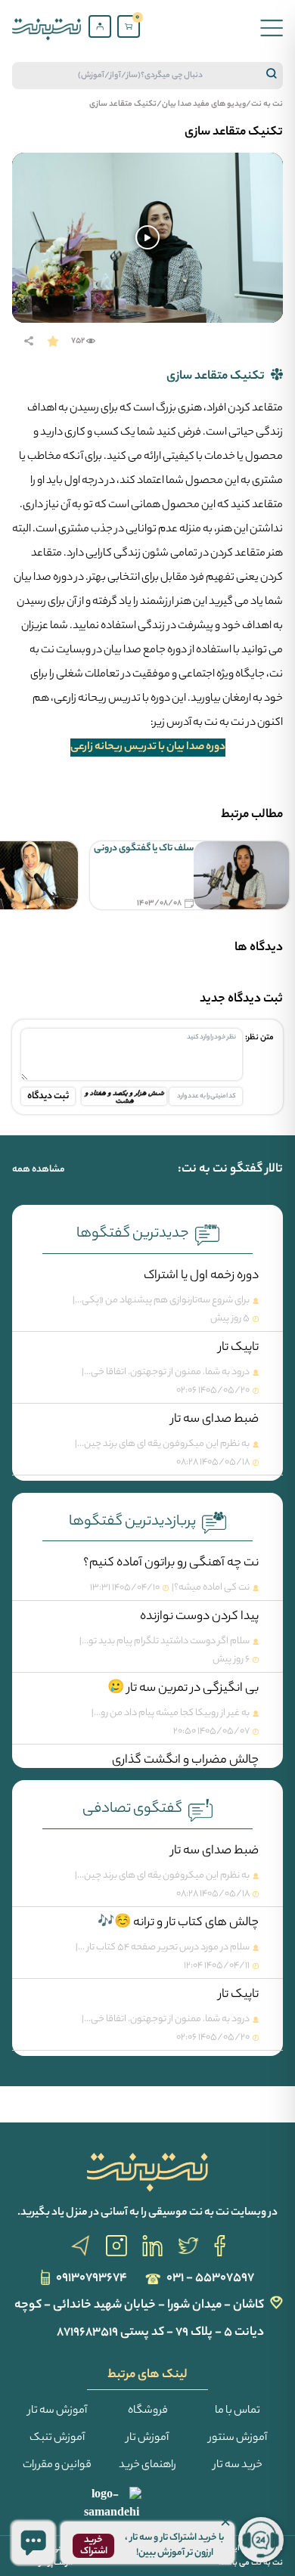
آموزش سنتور (238, 2438)
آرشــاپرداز (55, 2563)
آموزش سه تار (57, 2411)
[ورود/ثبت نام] (100, 26)
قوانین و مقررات (57, 2466)
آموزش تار (147, 2438)
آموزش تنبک (57, 2438)
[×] (33, 2543)
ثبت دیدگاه (48, 1096)
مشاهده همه (39, 1170)
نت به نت (267, 104)
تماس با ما (238, 2411)
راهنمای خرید (147, 2466)
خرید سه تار (238, 2466)
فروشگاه (148, 2411)
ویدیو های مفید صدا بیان (204, 104)
